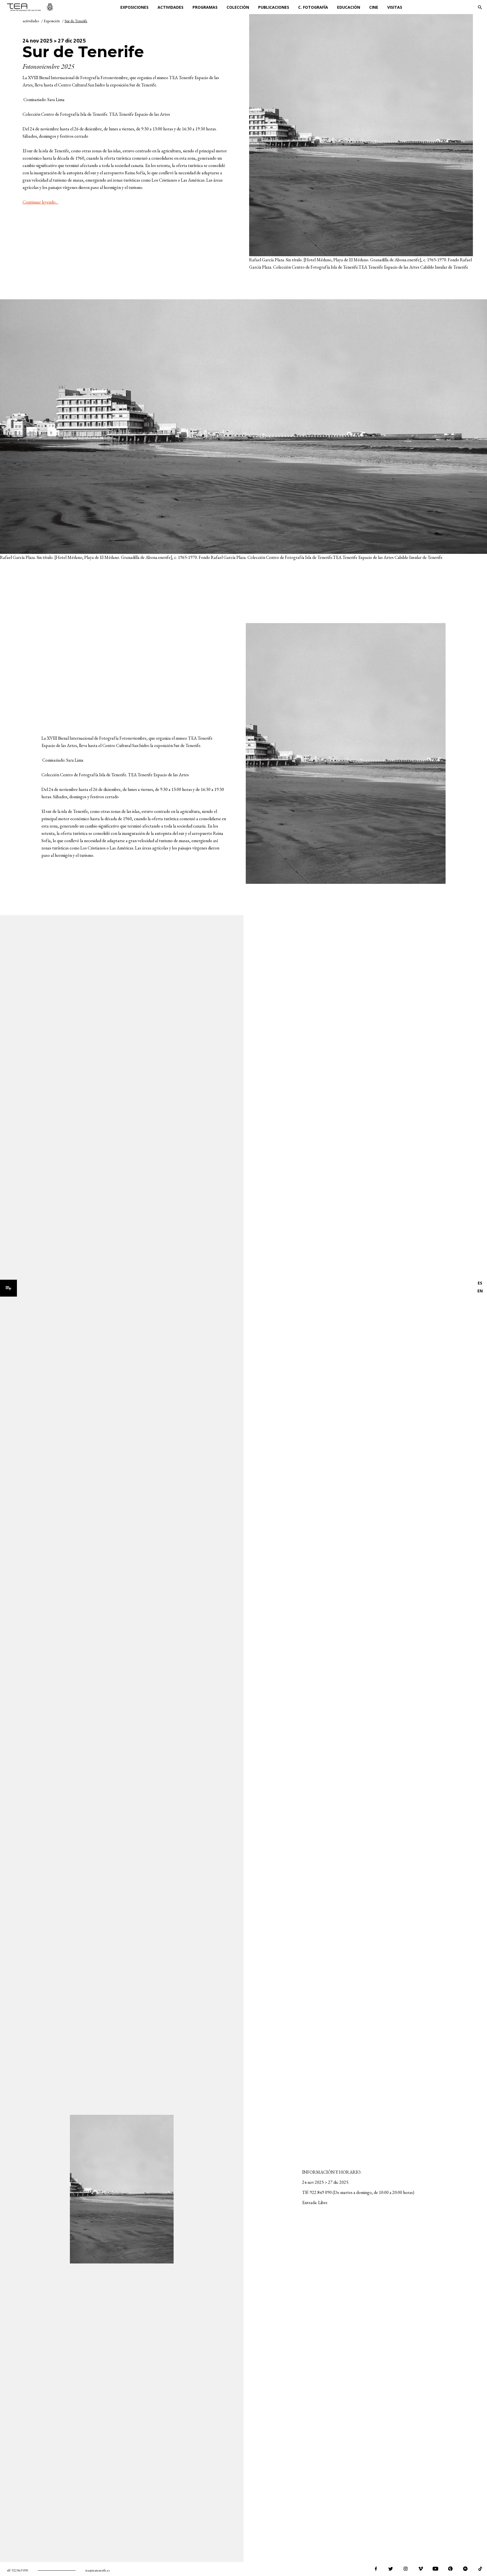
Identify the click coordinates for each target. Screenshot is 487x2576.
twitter (391, 2569)
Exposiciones (134, 7)
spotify (465, 2569)
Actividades (171, 7)
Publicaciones (274, 7)
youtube (435, 2569)
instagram (406, 2569)
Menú (8, 1288)
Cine (374, 7)
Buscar (480, 7)
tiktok (480, 2569)
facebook (376, 2569)
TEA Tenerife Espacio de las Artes (30, 7)
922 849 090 (20, 2570)
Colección (238, 7)
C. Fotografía (313, 7)
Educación (349, 7)
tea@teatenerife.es (98, 2570)
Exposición (52, 21)
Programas (205, 7)
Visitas (395, 7)
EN (480, 1291)
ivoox (450, 2569)
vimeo (420, 2569)
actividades (31, 21)
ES (480, 1283)
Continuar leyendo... (40, 202)
